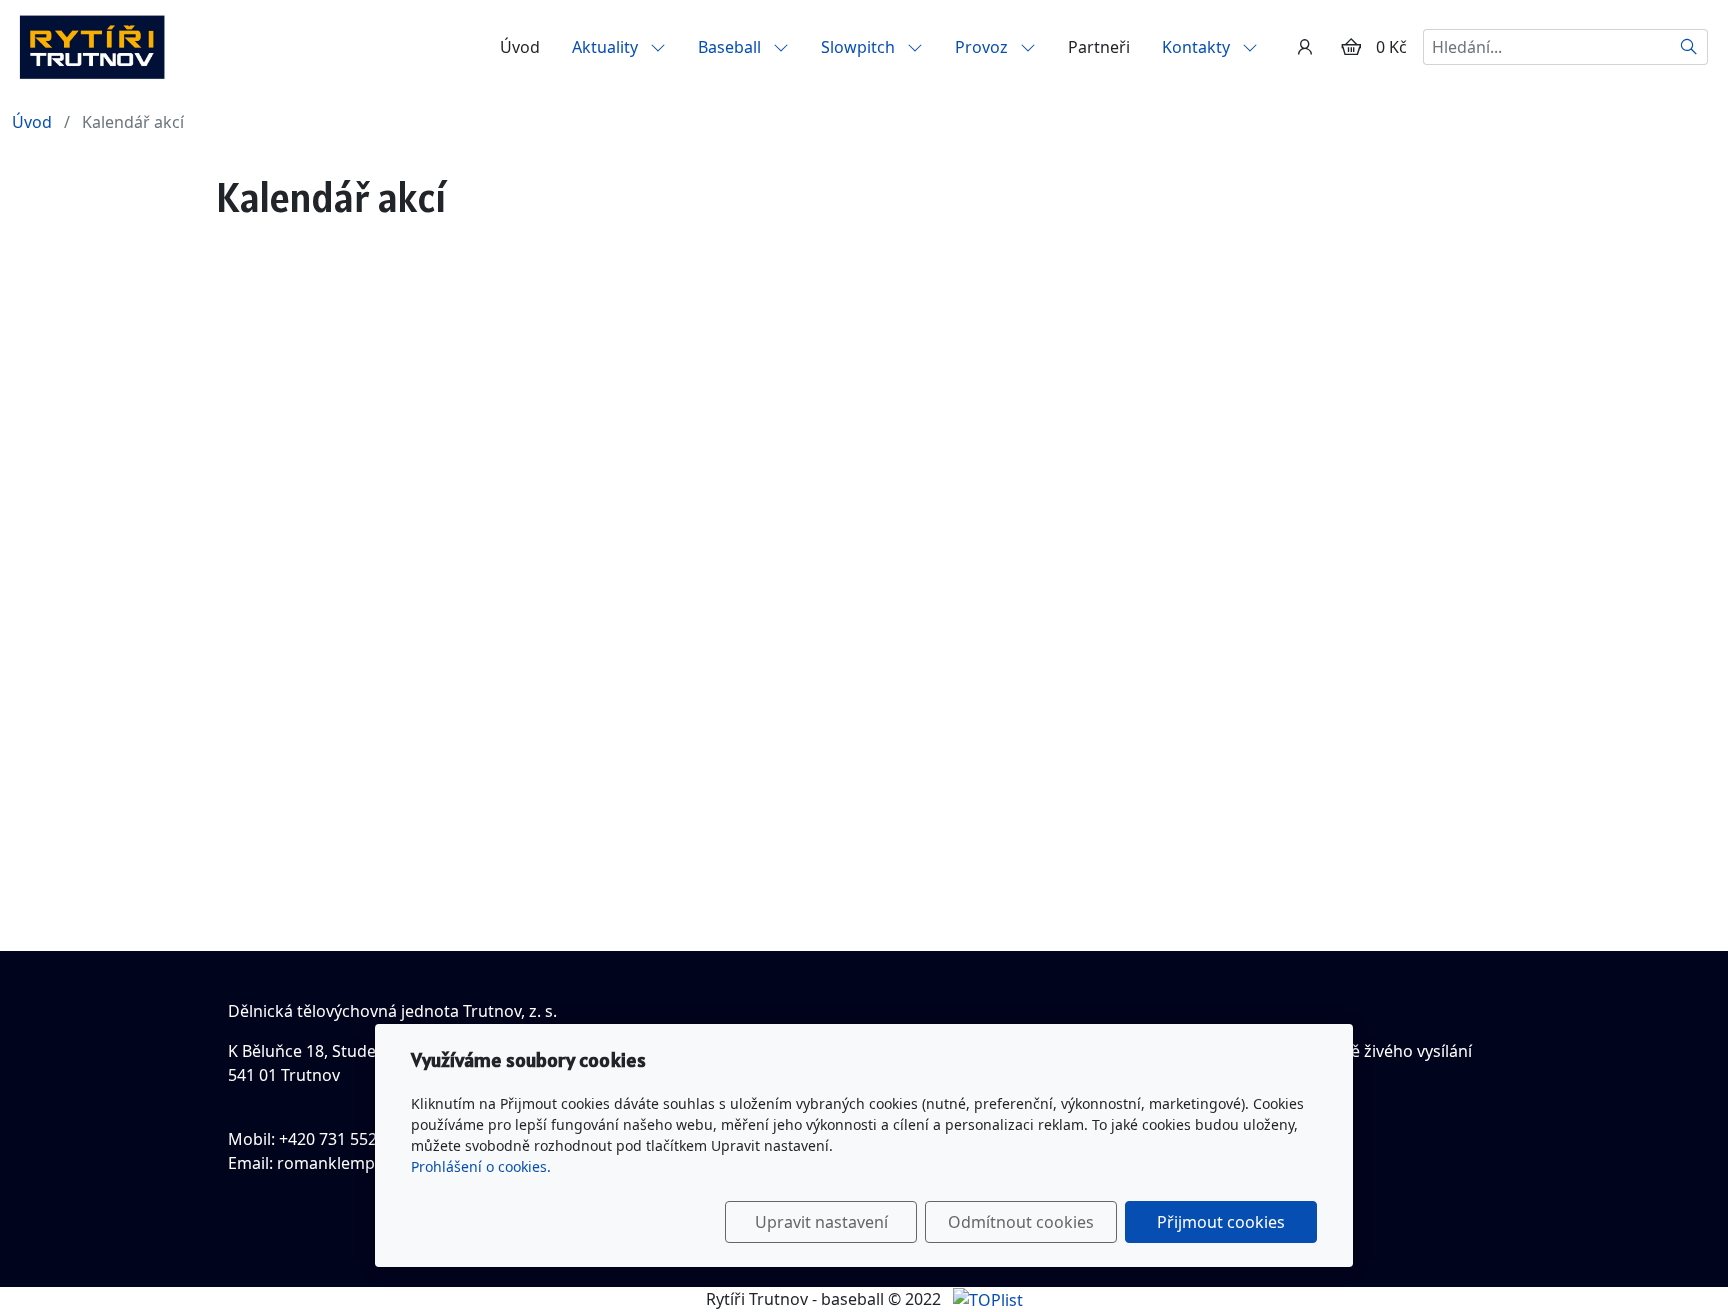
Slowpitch (860, 47)
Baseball (731, 47)
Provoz (983, 47)
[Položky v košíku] (1351, 47)
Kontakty (1198, 47)
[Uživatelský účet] (1305, 47)
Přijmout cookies (1221, 1222)
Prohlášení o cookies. (481, 1166)
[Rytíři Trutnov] (92, 45)
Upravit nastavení (821, 1222)
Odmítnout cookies (1021, 1222)
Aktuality (607, 47)
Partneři (1099, 47)
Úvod (520, 47)
